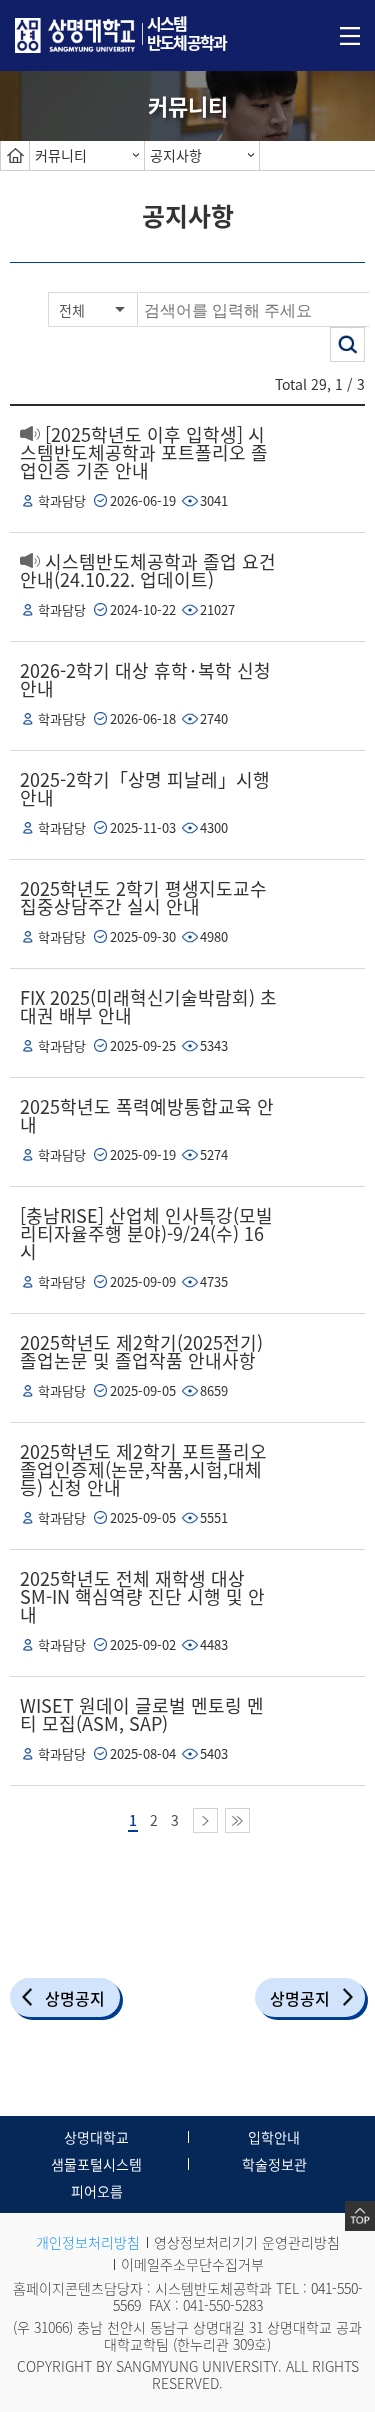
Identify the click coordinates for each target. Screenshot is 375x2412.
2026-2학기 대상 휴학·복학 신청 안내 (145, 679)
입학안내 (274, 2137)
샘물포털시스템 (96, 2164)
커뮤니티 (61, 155)
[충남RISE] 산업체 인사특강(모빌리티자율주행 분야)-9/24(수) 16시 (146, 1233)
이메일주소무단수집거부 (192, 2264)
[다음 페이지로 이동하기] (205, 1820)
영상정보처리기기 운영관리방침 (247, 2242)
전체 (72, 310)
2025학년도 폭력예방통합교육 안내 (147, 1115)
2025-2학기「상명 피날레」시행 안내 (145, 788)
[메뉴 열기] (350, 34)
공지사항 (176, 155)
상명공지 (75, 1998)
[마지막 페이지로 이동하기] (237, 1820)
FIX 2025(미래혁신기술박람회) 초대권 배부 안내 (148, 1006)
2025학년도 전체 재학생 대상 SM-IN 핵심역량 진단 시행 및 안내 (142, 1596)
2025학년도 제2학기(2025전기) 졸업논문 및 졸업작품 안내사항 (141, 1351)
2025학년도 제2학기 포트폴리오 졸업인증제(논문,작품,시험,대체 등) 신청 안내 (143, 1469)
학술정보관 (274, 2164)
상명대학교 (96, 2137)
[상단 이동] (360, 2216)
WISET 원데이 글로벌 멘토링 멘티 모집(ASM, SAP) (142, 1714)
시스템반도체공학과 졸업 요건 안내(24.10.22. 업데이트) (148, 570)
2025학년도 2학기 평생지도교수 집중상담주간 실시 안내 (143, 897)
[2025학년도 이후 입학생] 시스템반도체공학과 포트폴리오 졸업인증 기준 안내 (144, 452)
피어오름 (97, 2191)
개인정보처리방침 (88, 2242)
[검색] (347, 344)
